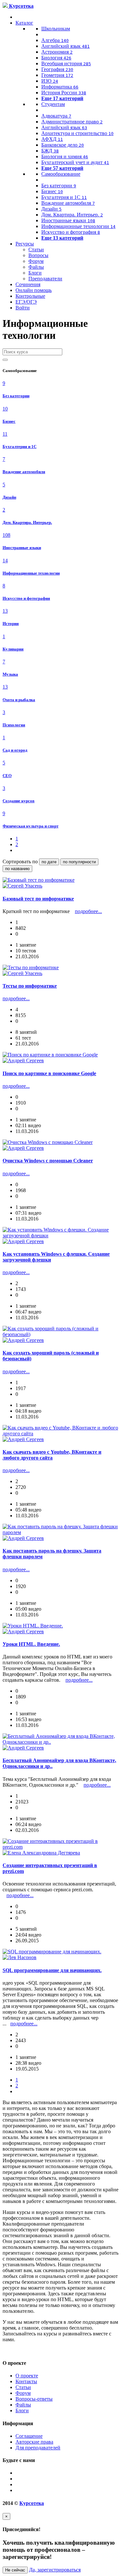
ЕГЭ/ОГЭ (26, 302)
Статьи (36, 249)
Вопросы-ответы (34, 2399)
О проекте (27, 2376)
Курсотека (32, 2503)
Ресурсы (25, 244)
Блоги (35, 273)
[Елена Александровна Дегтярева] (41, 1853)
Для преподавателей (38, 2448)
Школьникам (56, 29)
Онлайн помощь (34, 290)
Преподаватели (45, 279)
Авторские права (34, 2442)
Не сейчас (15, 2570)
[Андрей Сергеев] (23, 1060)
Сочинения (28, 284)
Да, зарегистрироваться (55, 2570)
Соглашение (29, 2436)
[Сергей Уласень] (22, 886)
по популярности (79, 862)
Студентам (53, 104)
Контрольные (30, 296)
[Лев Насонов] (20, 1957)
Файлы (36, 267)
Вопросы (38, 255)
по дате (49, 862)
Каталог (24, 23)
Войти (23, 308)
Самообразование (61, 174)
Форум (36, 261)
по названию (17, 869)
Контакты (26, 2381)
